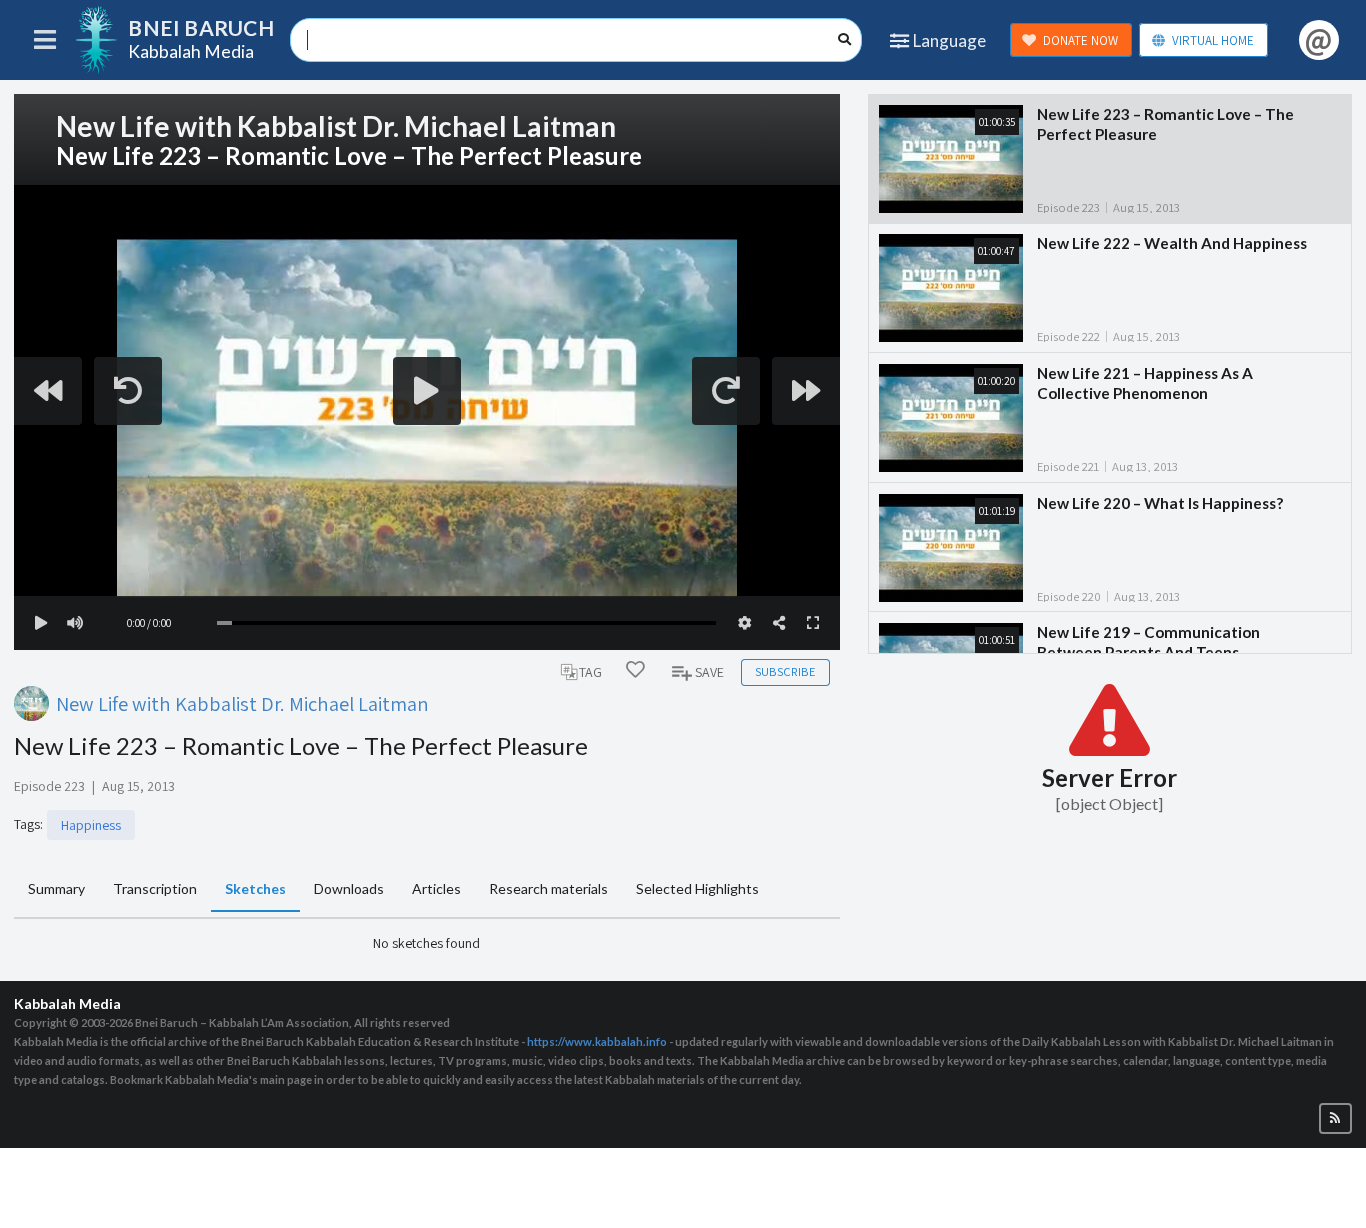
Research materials (548, 888)
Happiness (91, 825)
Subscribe (785, 671)
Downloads (349, 888)
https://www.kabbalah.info (597, 1041)
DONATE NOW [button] (1080, 40)
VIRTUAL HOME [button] (1213, 40)
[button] (1335, 1118)
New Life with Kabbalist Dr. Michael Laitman (242, 703)
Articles (436, 888)
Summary (56, 888)
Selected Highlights (697, 888)
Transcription (155, 888)
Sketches (255, 888)
